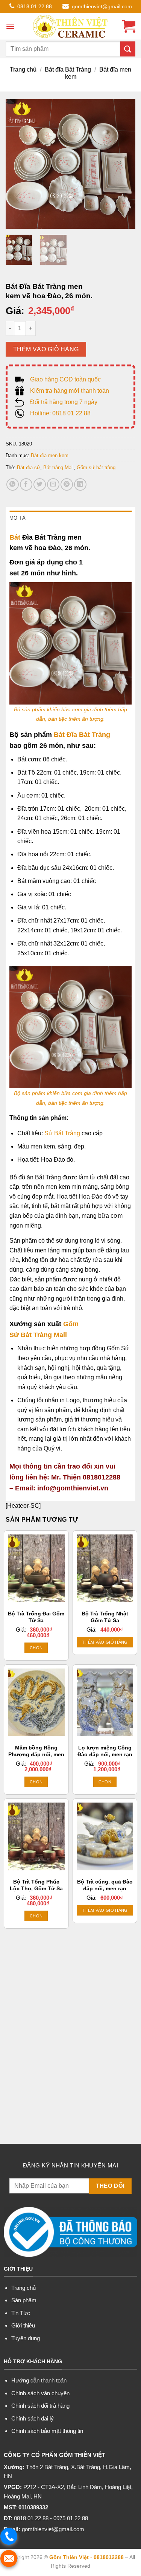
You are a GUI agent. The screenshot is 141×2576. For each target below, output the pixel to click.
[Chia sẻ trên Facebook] (26, 484)
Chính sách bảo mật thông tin (47, 2431)
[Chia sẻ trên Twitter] (40, 484)
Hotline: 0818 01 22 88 (60, 413)
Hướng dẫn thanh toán (39, 2380)
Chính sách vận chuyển (40, 2393)
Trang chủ (23, 69)
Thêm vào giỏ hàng (46, 349)
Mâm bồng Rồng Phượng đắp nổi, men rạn (36, 1754)
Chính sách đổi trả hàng (40, 2406)
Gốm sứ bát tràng (96, 467)
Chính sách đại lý (33, 2418)
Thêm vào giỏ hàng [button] (105, 1642)
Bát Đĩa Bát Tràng (82, 735)
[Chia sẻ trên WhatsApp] (13, 484)
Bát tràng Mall (58, 467)
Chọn (36, 1648)
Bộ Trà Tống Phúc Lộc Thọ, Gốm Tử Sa (36, 1885)
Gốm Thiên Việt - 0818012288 (86, 2557)
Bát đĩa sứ (29, 467)
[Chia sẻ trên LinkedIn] (80, 484)
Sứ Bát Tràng (62, 1133)
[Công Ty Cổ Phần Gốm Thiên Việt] (71, 26)
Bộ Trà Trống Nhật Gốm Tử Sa (105, 1617)
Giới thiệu (23, 2325)
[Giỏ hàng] (129, 26)
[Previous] (18, 164)
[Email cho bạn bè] (53, 484)
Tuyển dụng (26, 2338)
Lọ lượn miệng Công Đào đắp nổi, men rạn (105, 1751)
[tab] (70, 518)
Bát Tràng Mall (43, 1335)
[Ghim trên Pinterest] (67, 484)
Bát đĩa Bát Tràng (68, 69)
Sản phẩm (24, 2300)
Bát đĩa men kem (50, 455)
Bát (15, 537)
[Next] (123, 164)
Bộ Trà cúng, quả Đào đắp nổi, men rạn (105, 1885)
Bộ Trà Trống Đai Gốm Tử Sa (36, 1617)
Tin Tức (21, 2313)
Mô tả (17, 518)
